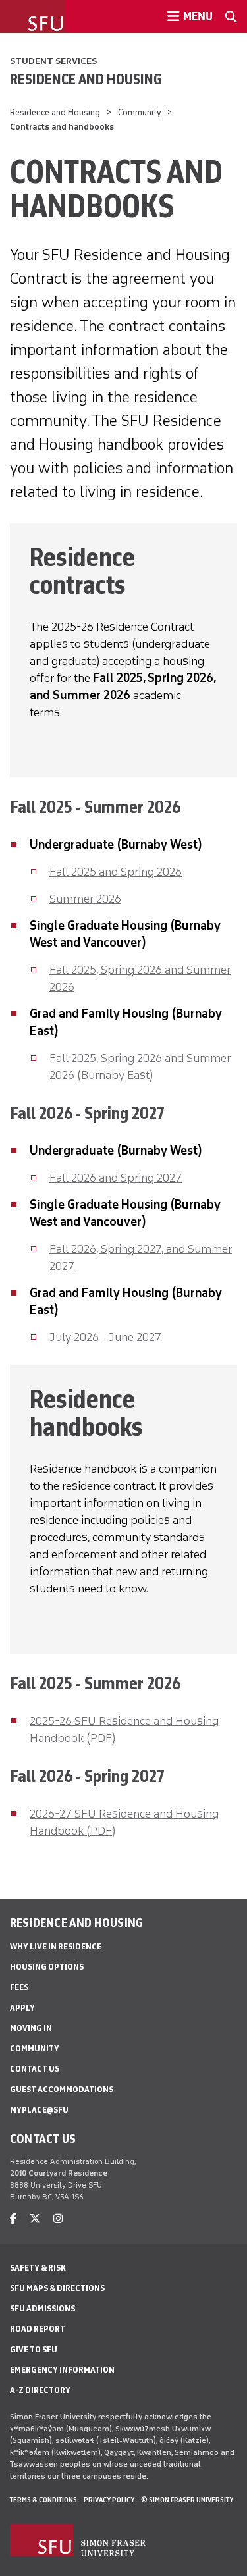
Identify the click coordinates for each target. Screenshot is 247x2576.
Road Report (38, 2329)
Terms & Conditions (43, 2500)
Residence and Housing (86, 79)
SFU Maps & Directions (57, 2288)
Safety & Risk (38, 2268)
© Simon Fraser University (187, 2500)
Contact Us (35, 2069)
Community (140, 112)
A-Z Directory (40, 2390)
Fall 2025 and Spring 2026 (116, 872)
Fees (19, 1987)
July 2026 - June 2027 (105, 1337)
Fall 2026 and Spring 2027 (116, 1178)
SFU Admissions (42, 2308)
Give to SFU (34, 2349)
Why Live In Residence (56, 1946)
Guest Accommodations (62, 2089)
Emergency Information (62, 2370)
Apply (22, 2008)
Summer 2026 (85, 899)
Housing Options (47, 1967)
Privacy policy (109, 2500)
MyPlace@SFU (39, 2110)
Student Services (53, 61)
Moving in (31, 2028)
